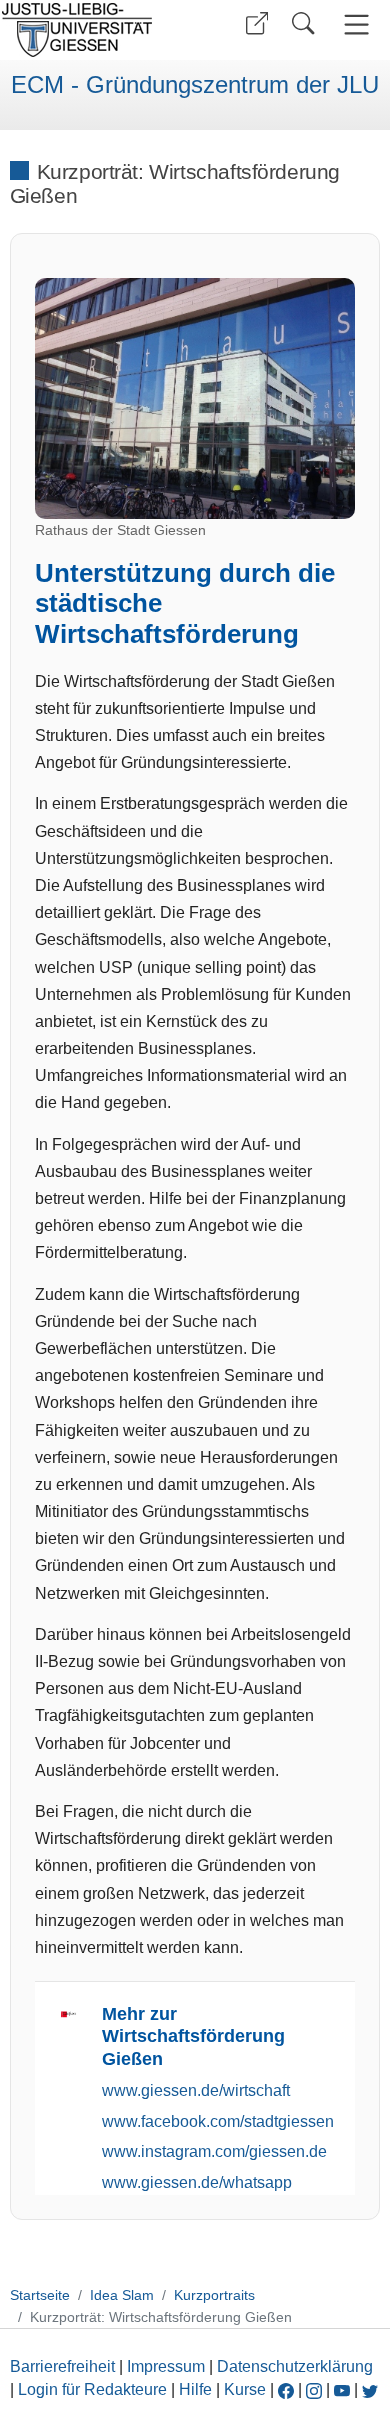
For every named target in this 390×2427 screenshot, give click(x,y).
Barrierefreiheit (62, 2366)
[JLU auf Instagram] (316, 2389)
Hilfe (195, 2389)
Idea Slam (122, 2295)
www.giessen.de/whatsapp (197, 2182)
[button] (257, 23)
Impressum (166, 2366)
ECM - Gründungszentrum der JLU (195, 85)
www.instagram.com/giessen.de (214, 2151)
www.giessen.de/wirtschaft (196, 2090)
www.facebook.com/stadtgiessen (218, 2121)
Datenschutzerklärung (295, 2366)
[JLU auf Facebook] (286, 2389)
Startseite (40, 2295)
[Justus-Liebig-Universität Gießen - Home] (95, 30)
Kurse (245, 2389)
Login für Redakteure (92, 2389)
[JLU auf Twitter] (370, 2389)
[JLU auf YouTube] (342, 2389)
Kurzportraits (214, 2295)
